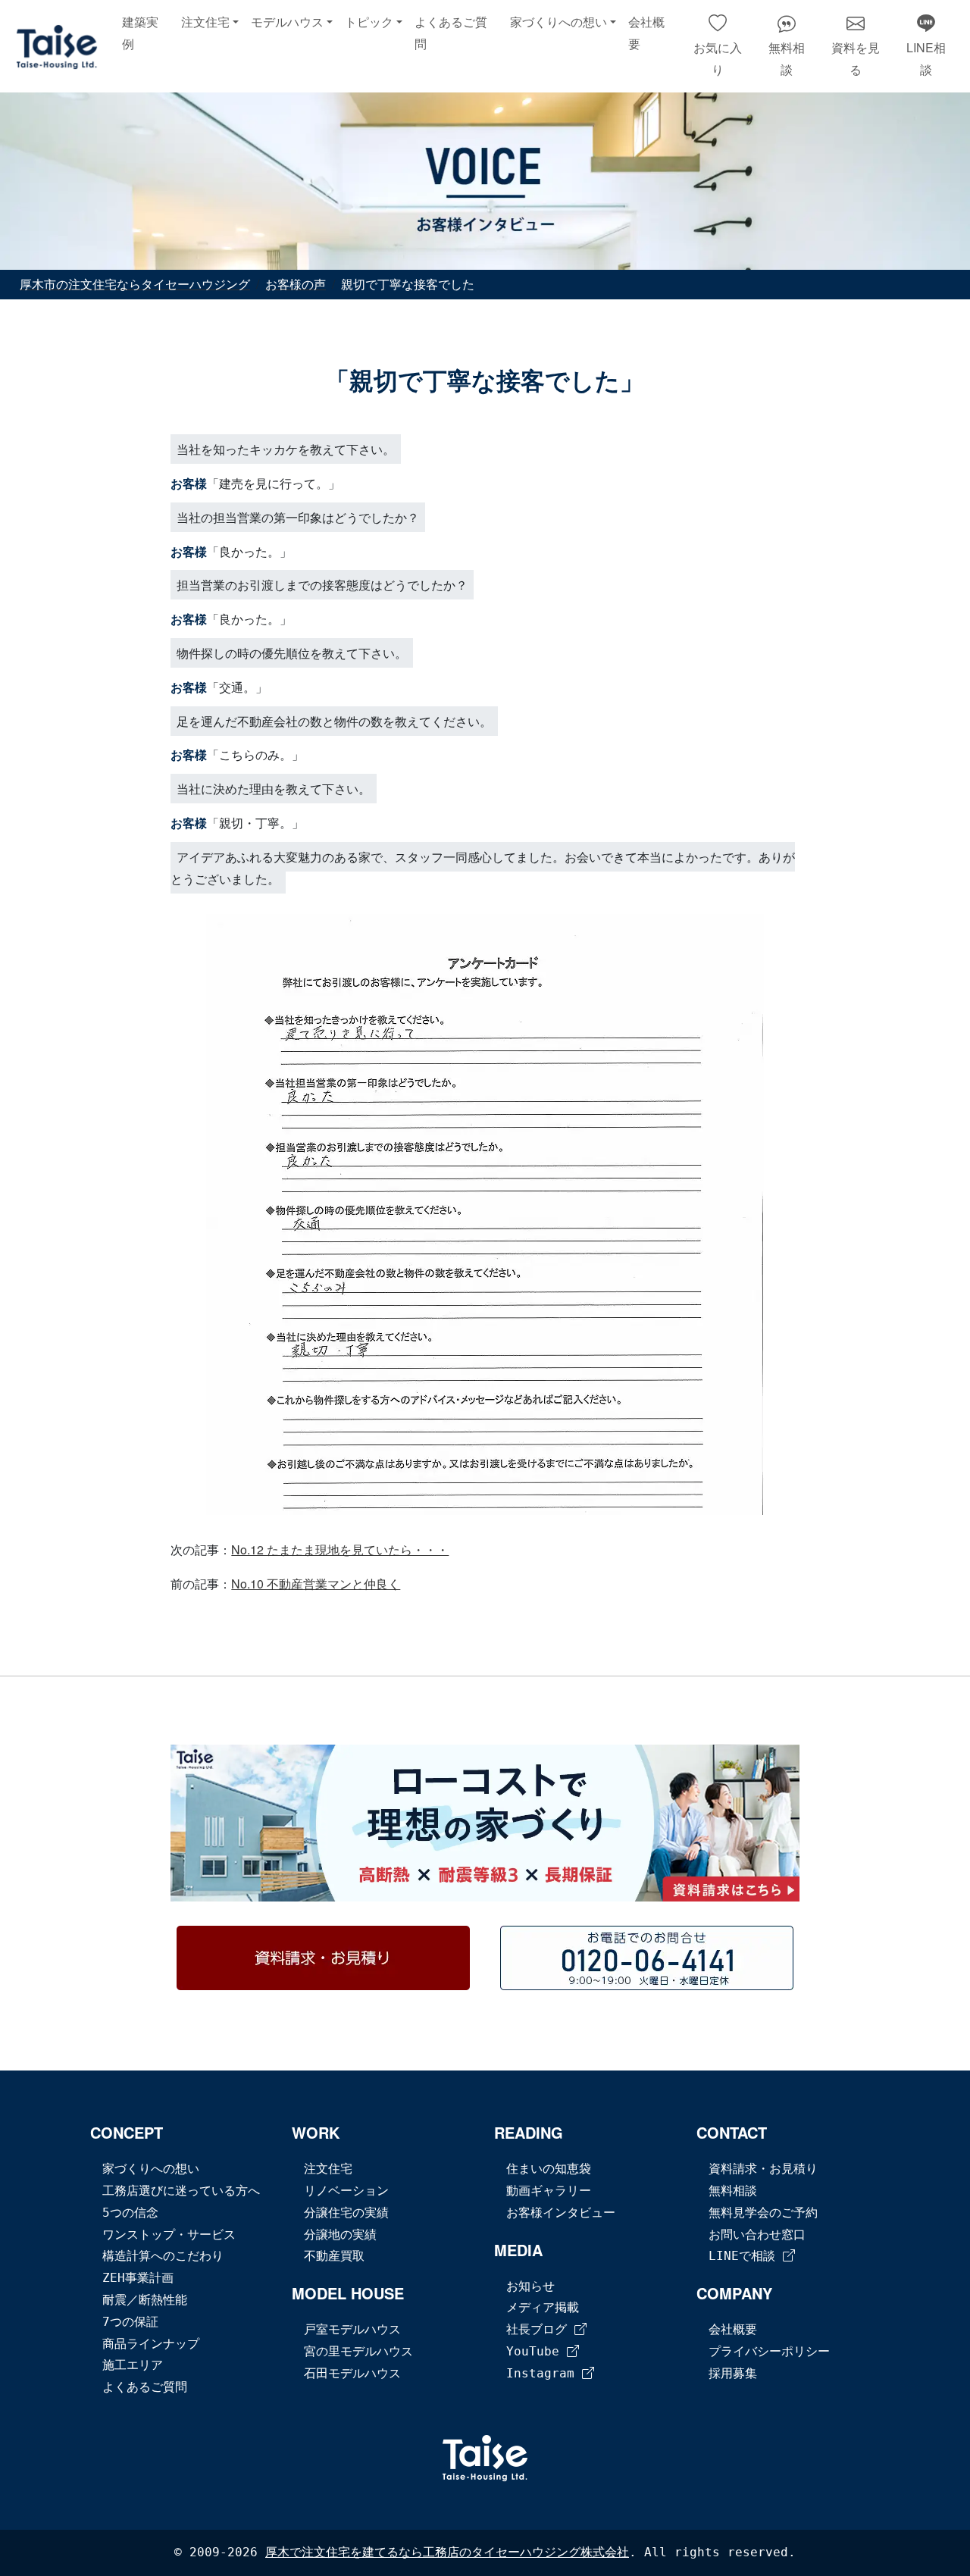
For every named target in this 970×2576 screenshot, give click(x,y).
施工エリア (133, 2365)
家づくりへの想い (151, 2169)
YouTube (537, 2351)
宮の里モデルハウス (358, 2351)
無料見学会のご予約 (763, 2213)
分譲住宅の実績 (346, 2213)
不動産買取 (334, 2256)
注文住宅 (328, 2169)
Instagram (544, 2373)
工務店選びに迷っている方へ (181, 2191)
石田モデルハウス (352, 2373)
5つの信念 (130, 2213)
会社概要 (646, 33)
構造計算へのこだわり (163, 2256)
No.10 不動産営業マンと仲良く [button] (316, 1584)
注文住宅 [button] (205, 22)
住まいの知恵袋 (549, 2169)
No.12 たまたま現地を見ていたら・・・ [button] (340, 1549)
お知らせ (530, 2286)
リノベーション (346, 2191)
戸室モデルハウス (352, 2329)
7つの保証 (130, 2322)
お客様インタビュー (561, 2213)
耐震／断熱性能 (145, 2300)
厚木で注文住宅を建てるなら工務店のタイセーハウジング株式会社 (447, 2552)
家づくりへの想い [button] (559, 22)
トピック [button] (369, 22)
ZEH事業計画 (138, 2278)
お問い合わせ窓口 (757, 2235)
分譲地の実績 (340, 2235)
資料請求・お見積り (763, 2169)
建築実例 (140, 33)
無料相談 (733, 2191)
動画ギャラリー (549, 2191)
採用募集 (733, 2373)
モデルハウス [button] (287, 22)
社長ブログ (540, 2329)
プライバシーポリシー (769, 2351)
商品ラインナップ (151, 2344)
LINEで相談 (746, 2256)
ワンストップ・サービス (169, 2235)
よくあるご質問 (451, 33)
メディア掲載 (543, 2307)
